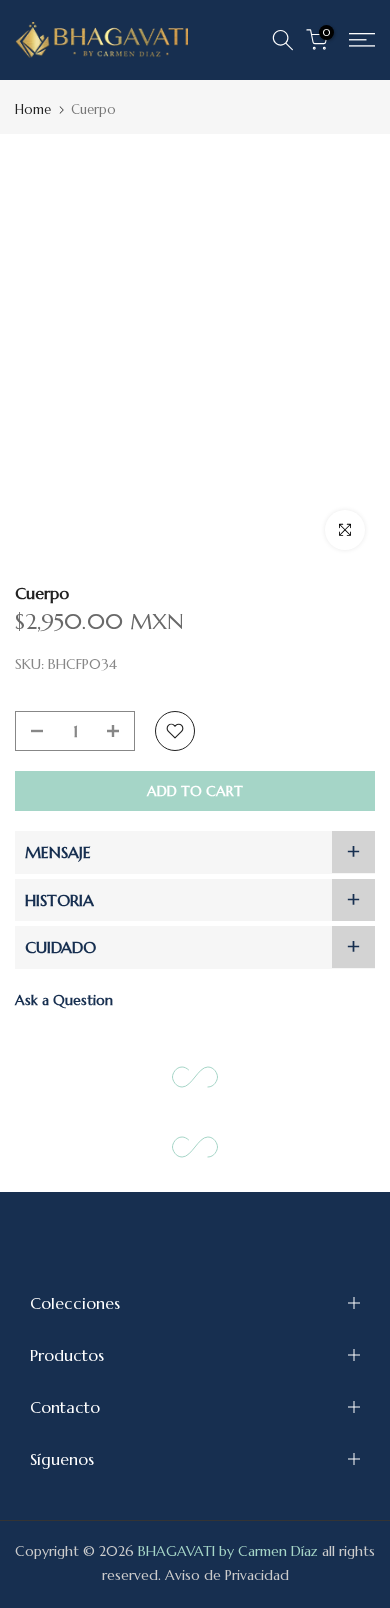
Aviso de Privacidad (227, 1575)
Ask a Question (64, 1000)
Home (33, 109)
